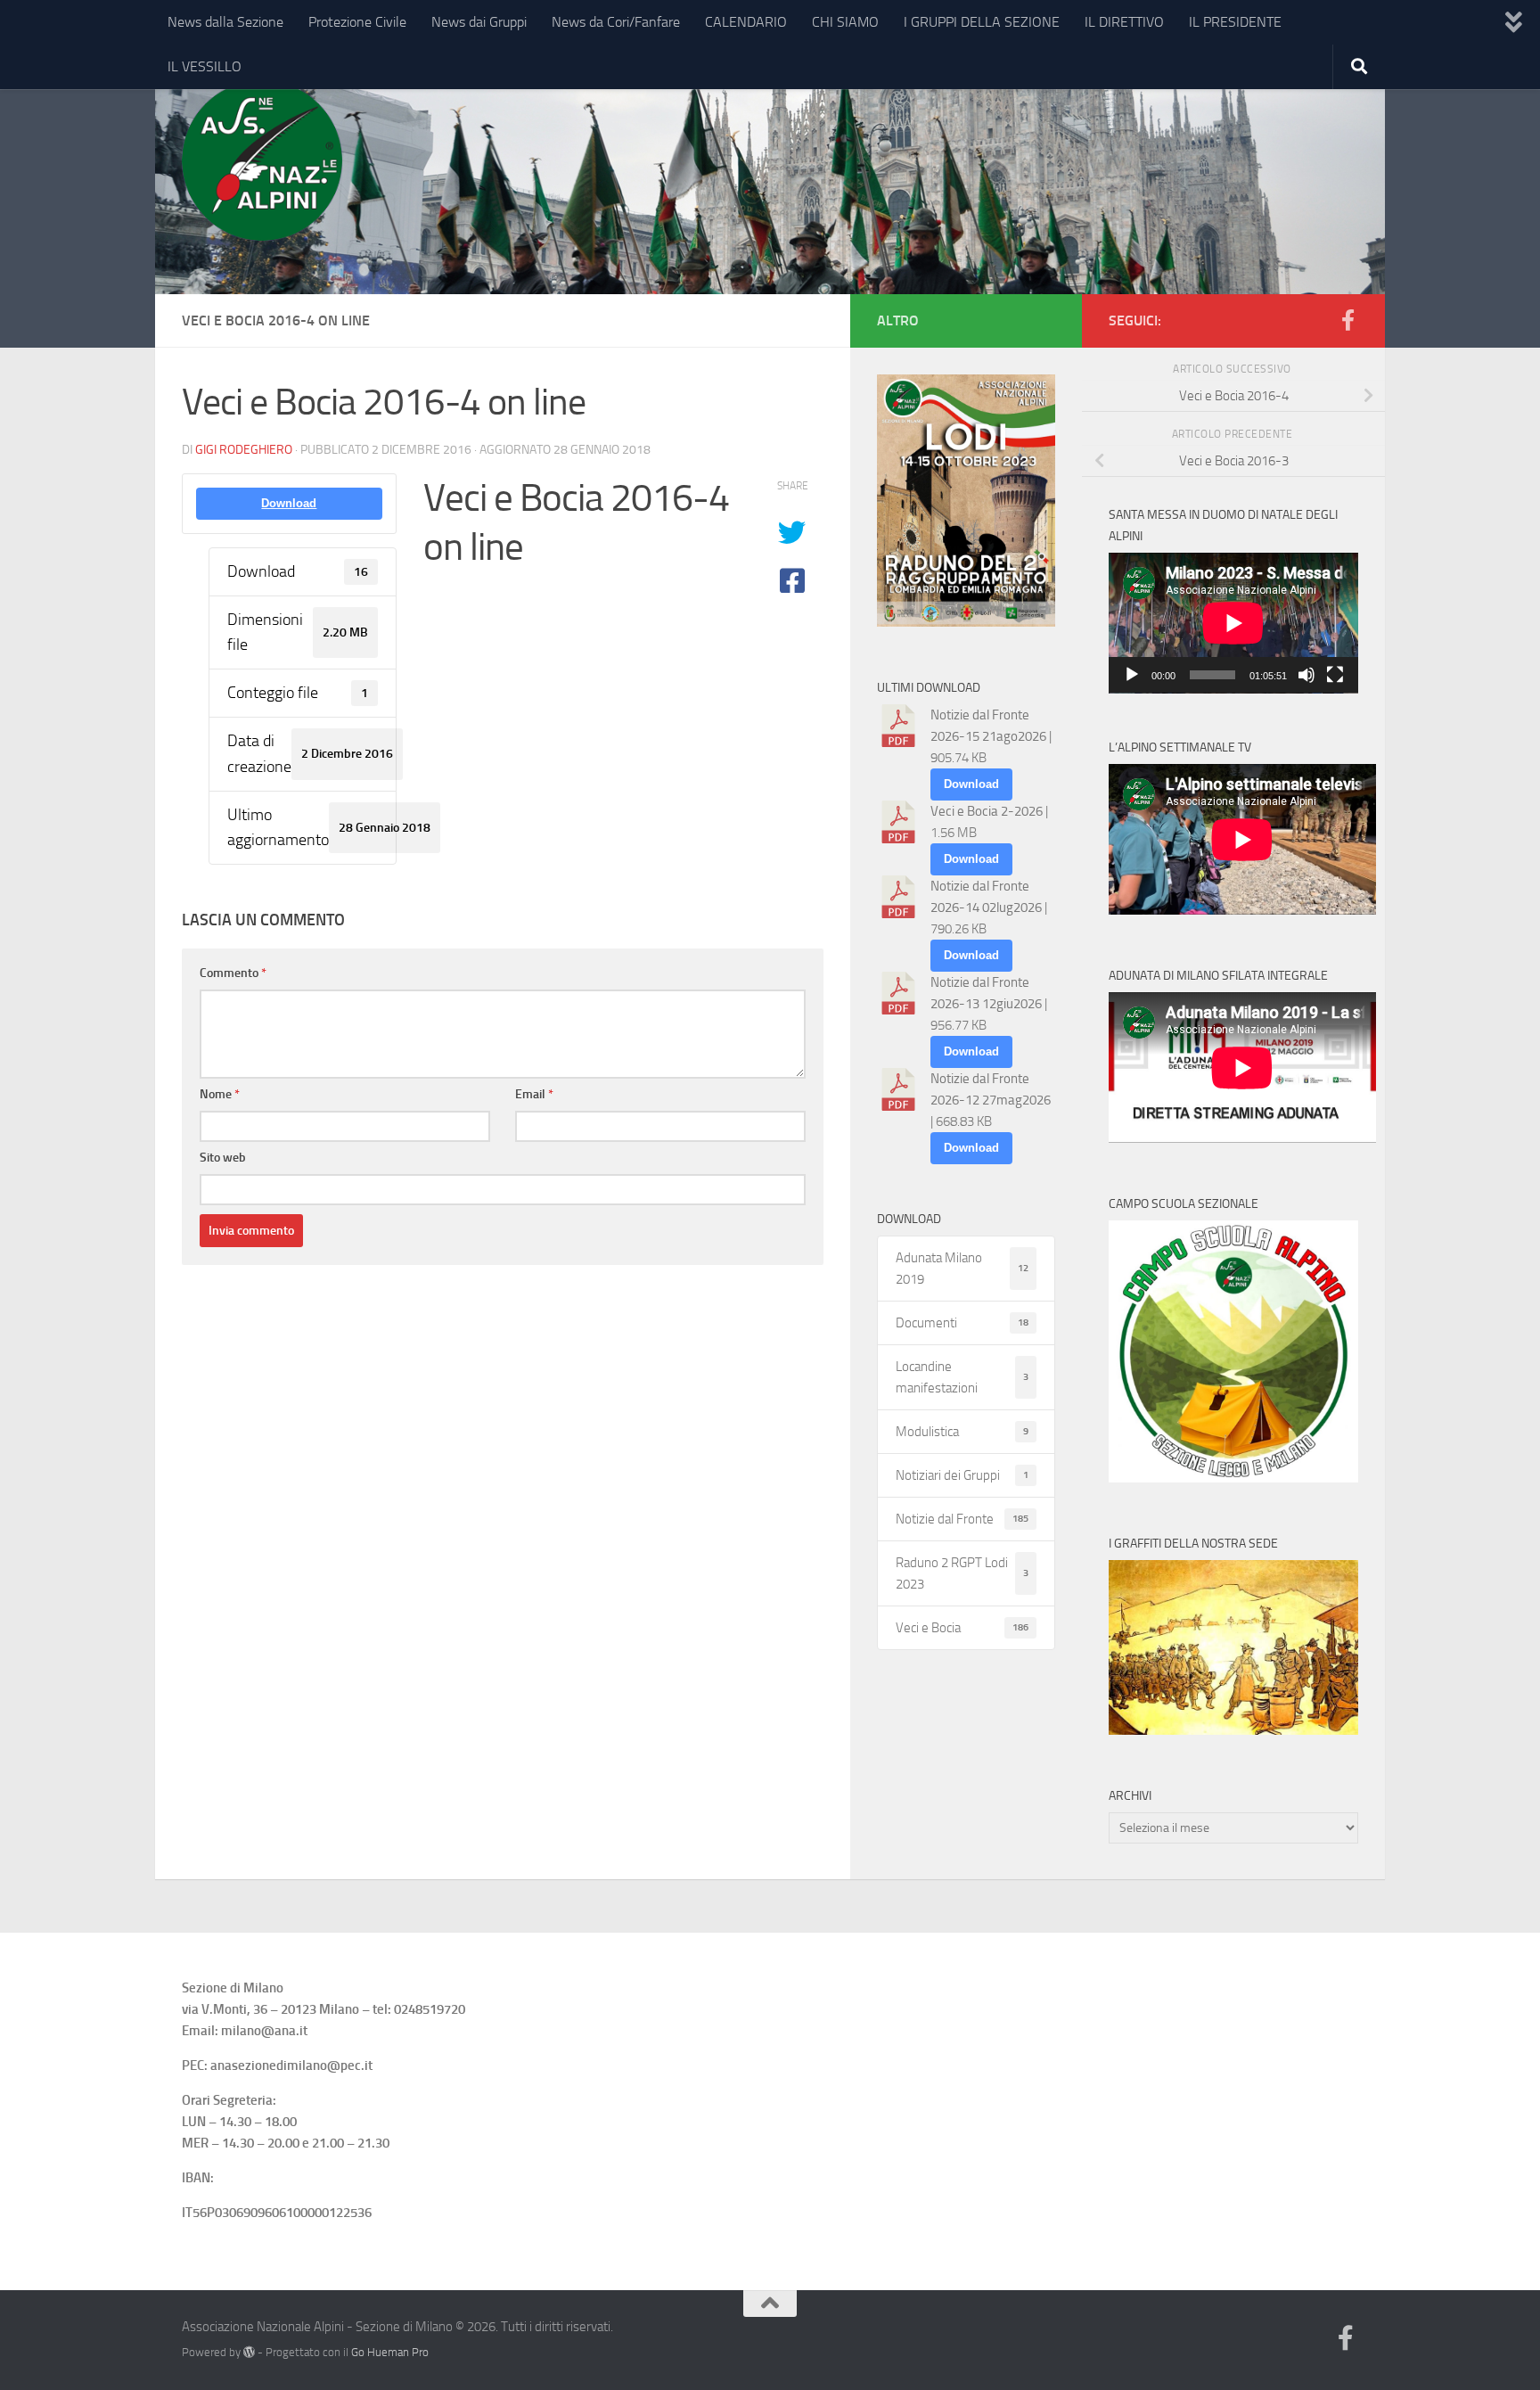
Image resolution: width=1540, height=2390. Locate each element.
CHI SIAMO (845, 22)
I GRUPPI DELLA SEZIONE (982, 22)
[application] (1233, 623)
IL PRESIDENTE (1235, 22)
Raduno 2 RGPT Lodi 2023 (962, 1573)
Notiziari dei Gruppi (962, 1475)
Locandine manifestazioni (962, 1377)
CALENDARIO (746, 22)
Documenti (962, 1323)
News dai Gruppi (479, 22)
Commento (233, 973)
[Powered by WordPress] (249, 2352)
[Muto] (1307, 675)
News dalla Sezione (225, 22)
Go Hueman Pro (390, 2352)
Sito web (223, 1158)
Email (534, 1094)
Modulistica (962, 1432)
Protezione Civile (357, 22)
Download (289, 503)
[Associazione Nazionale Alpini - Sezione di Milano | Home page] (262, 160)
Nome (220, 1094)
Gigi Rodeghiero (244, 450)
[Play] (1132, 675)
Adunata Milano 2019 (962, 1269)
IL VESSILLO (205, 66)
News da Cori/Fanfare (616, 22)
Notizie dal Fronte (962, 1519)
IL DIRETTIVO (1124, 22)
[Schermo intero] (1335, 675)
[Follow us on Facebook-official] (1347, 320)
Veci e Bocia (962, 1628)
